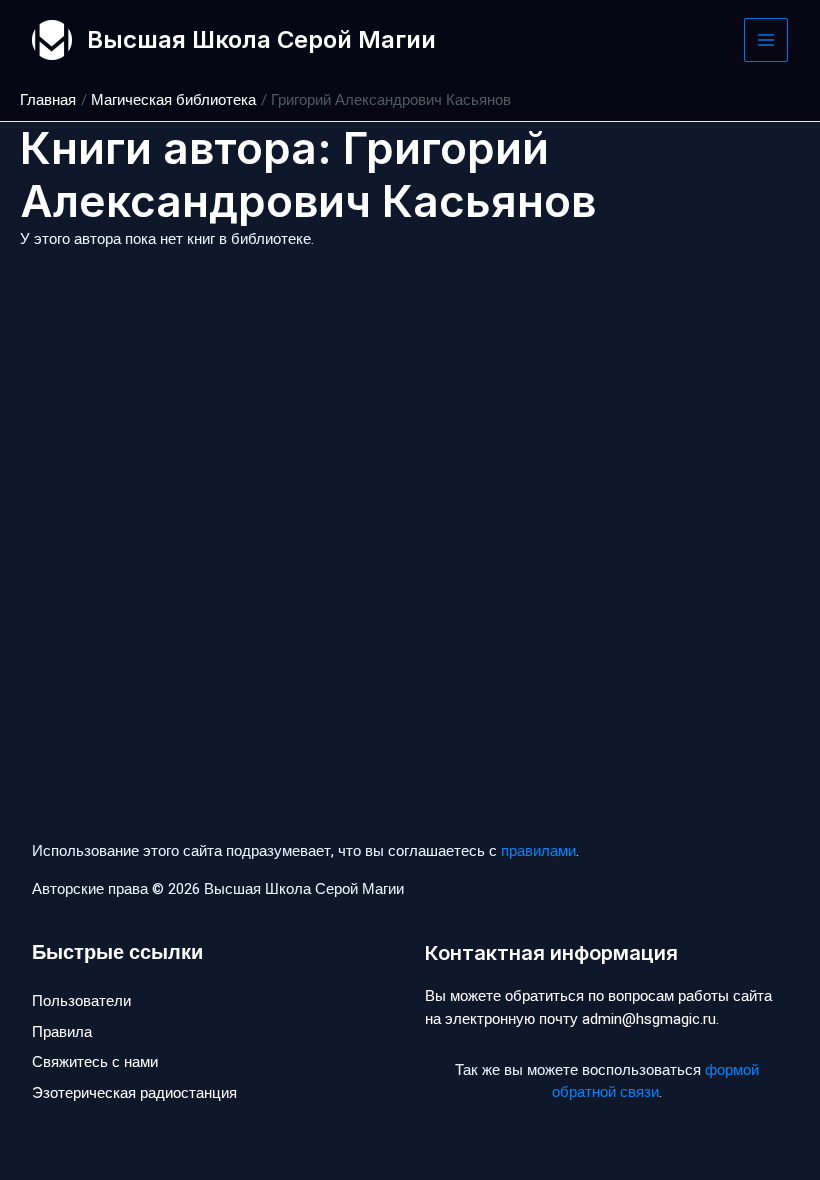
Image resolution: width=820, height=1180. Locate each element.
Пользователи (81, 1001)
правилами (538, 851)
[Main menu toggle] (766, 40)
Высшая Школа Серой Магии (261, 39)
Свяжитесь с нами (95, 1062)
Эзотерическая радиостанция (134, 1093)
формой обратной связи (655, 1081)
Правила (62, 1032)
